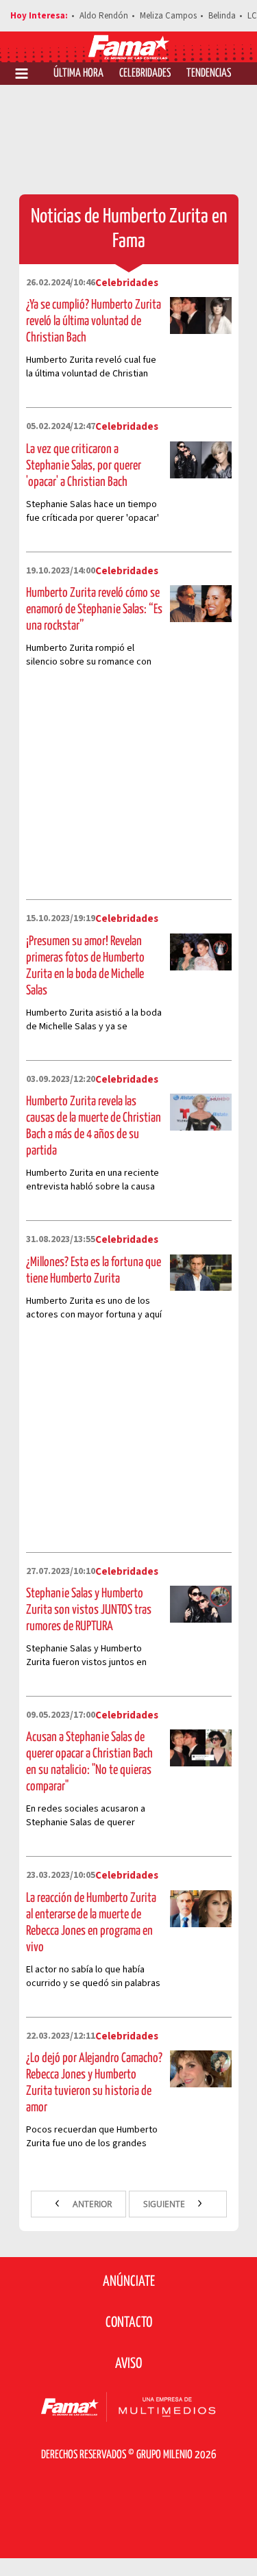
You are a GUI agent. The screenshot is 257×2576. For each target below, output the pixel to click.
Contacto (129, 2323)
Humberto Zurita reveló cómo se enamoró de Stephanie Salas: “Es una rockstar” (94, 609)
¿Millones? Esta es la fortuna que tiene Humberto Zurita (94, 1271)
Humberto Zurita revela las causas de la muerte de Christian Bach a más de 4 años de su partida (94, 1126)
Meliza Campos (168, 16)
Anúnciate (129, 2282)
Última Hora (78, 74)
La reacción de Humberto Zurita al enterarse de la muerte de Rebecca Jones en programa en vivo (91, 1923)
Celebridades (145, 74)
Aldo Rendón (104, 16)
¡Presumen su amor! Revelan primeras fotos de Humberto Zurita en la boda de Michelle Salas (85, 966)
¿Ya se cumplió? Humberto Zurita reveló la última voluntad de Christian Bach (94, 321)
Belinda (222, 16)
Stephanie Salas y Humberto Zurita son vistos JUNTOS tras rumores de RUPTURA (89, 1610)
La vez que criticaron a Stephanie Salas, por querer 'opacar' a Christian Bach (84, 466)
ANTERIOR (91, 2204)
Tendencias (209, 74)
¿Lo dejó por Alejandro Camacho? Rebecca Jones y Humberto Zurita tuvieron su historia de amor (94, 2083)
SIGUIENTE (165, 2204)
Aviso (128, 2364)
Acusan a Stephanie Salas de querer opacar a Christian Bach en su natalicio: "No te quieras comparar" (89, 1762)
